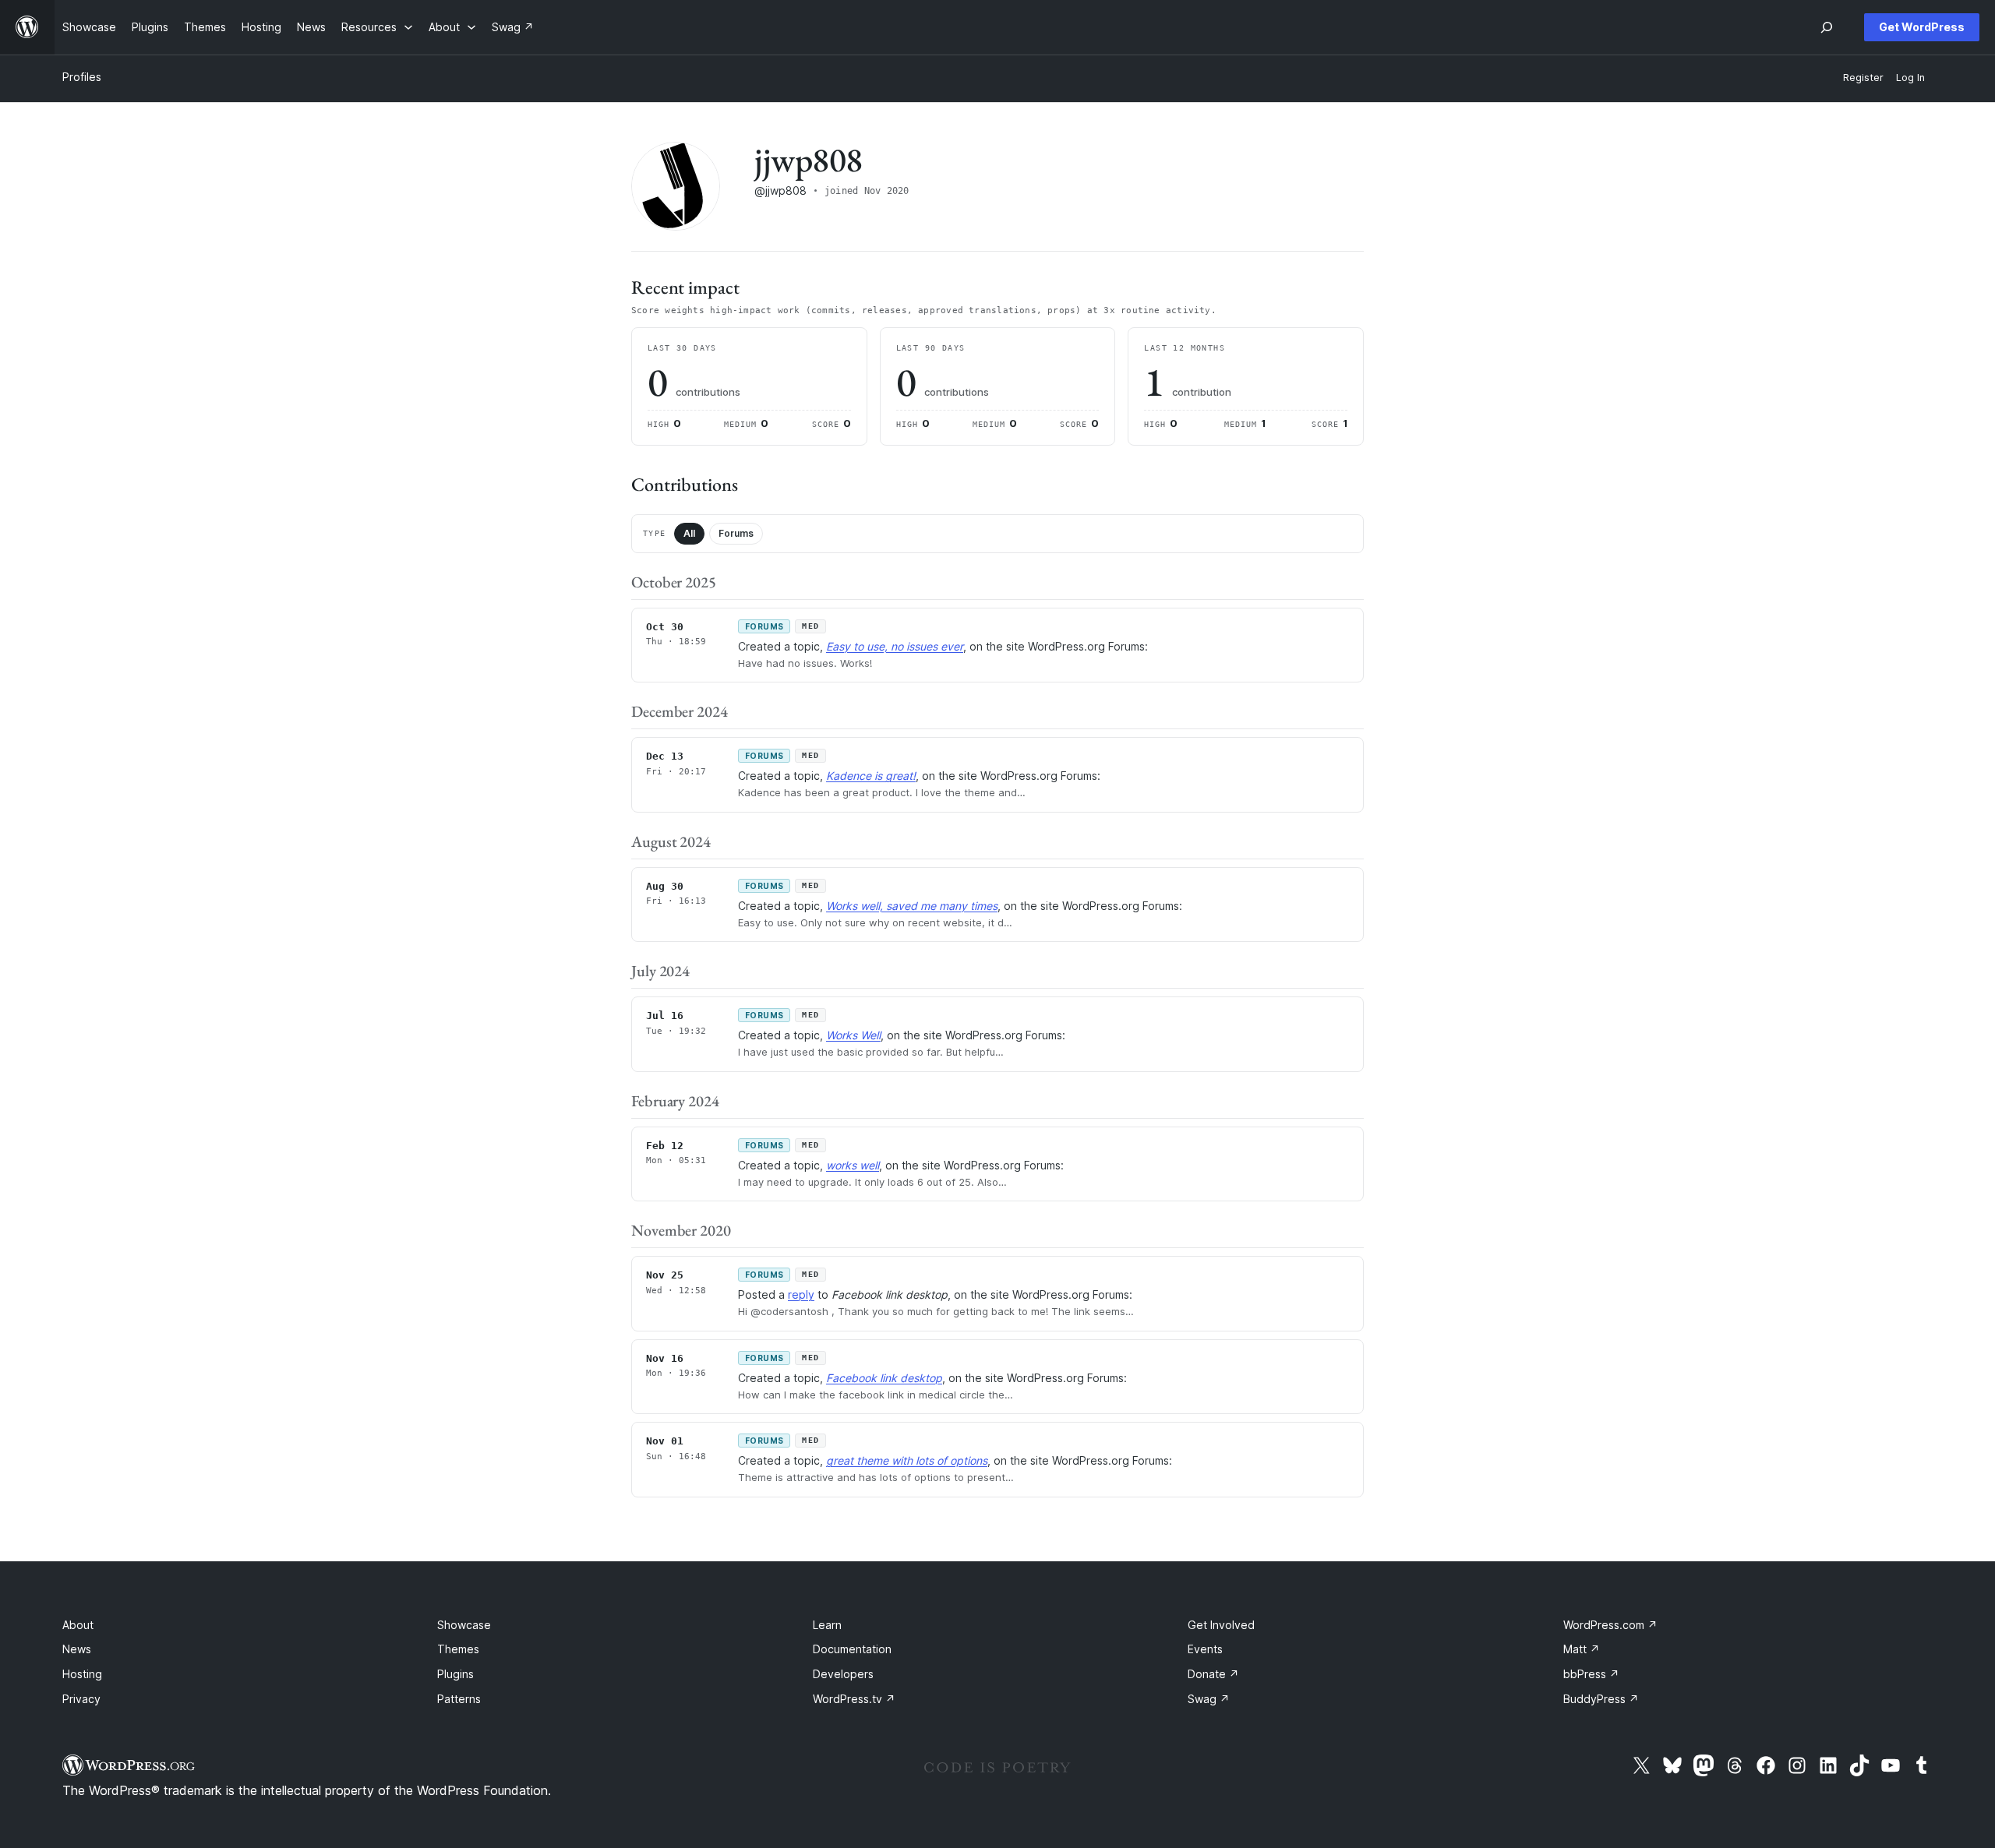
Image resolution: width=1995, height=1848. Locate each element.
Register (1863, 78)
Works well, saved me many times (912, 906)
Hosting (82, 1674)
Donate (1213, 1674)
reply (801, 1294)
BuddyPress (1601, 1699)
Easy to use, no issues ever (895, 646)
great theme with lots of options (907, 1460)
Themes (458, 1649)
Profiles (82, 77)
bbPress (1591, 1674)
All (689, 533)
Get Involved (1221, 1625)
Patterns (459, 1699)
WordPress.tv (854, 1699)
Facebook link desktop (884, 1378)
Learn (827, 1625)
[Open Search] (1827, 27)
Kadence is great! (871, 776)
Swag (1209, 1699)
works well (853, 1165)
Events (1205, 1649)
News (77, 1649)
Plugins (455, 1674)
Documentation (852, 1649)
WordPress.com (1610, 1625)
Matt (1582, 1649)
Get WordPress (1922, 27)
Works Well (853, 1035)
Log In (1910, 78)
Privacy (81, 1699)
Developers (843, 1674)
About (78, 1625)
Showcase (464, 1625)
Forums (736, 533)
